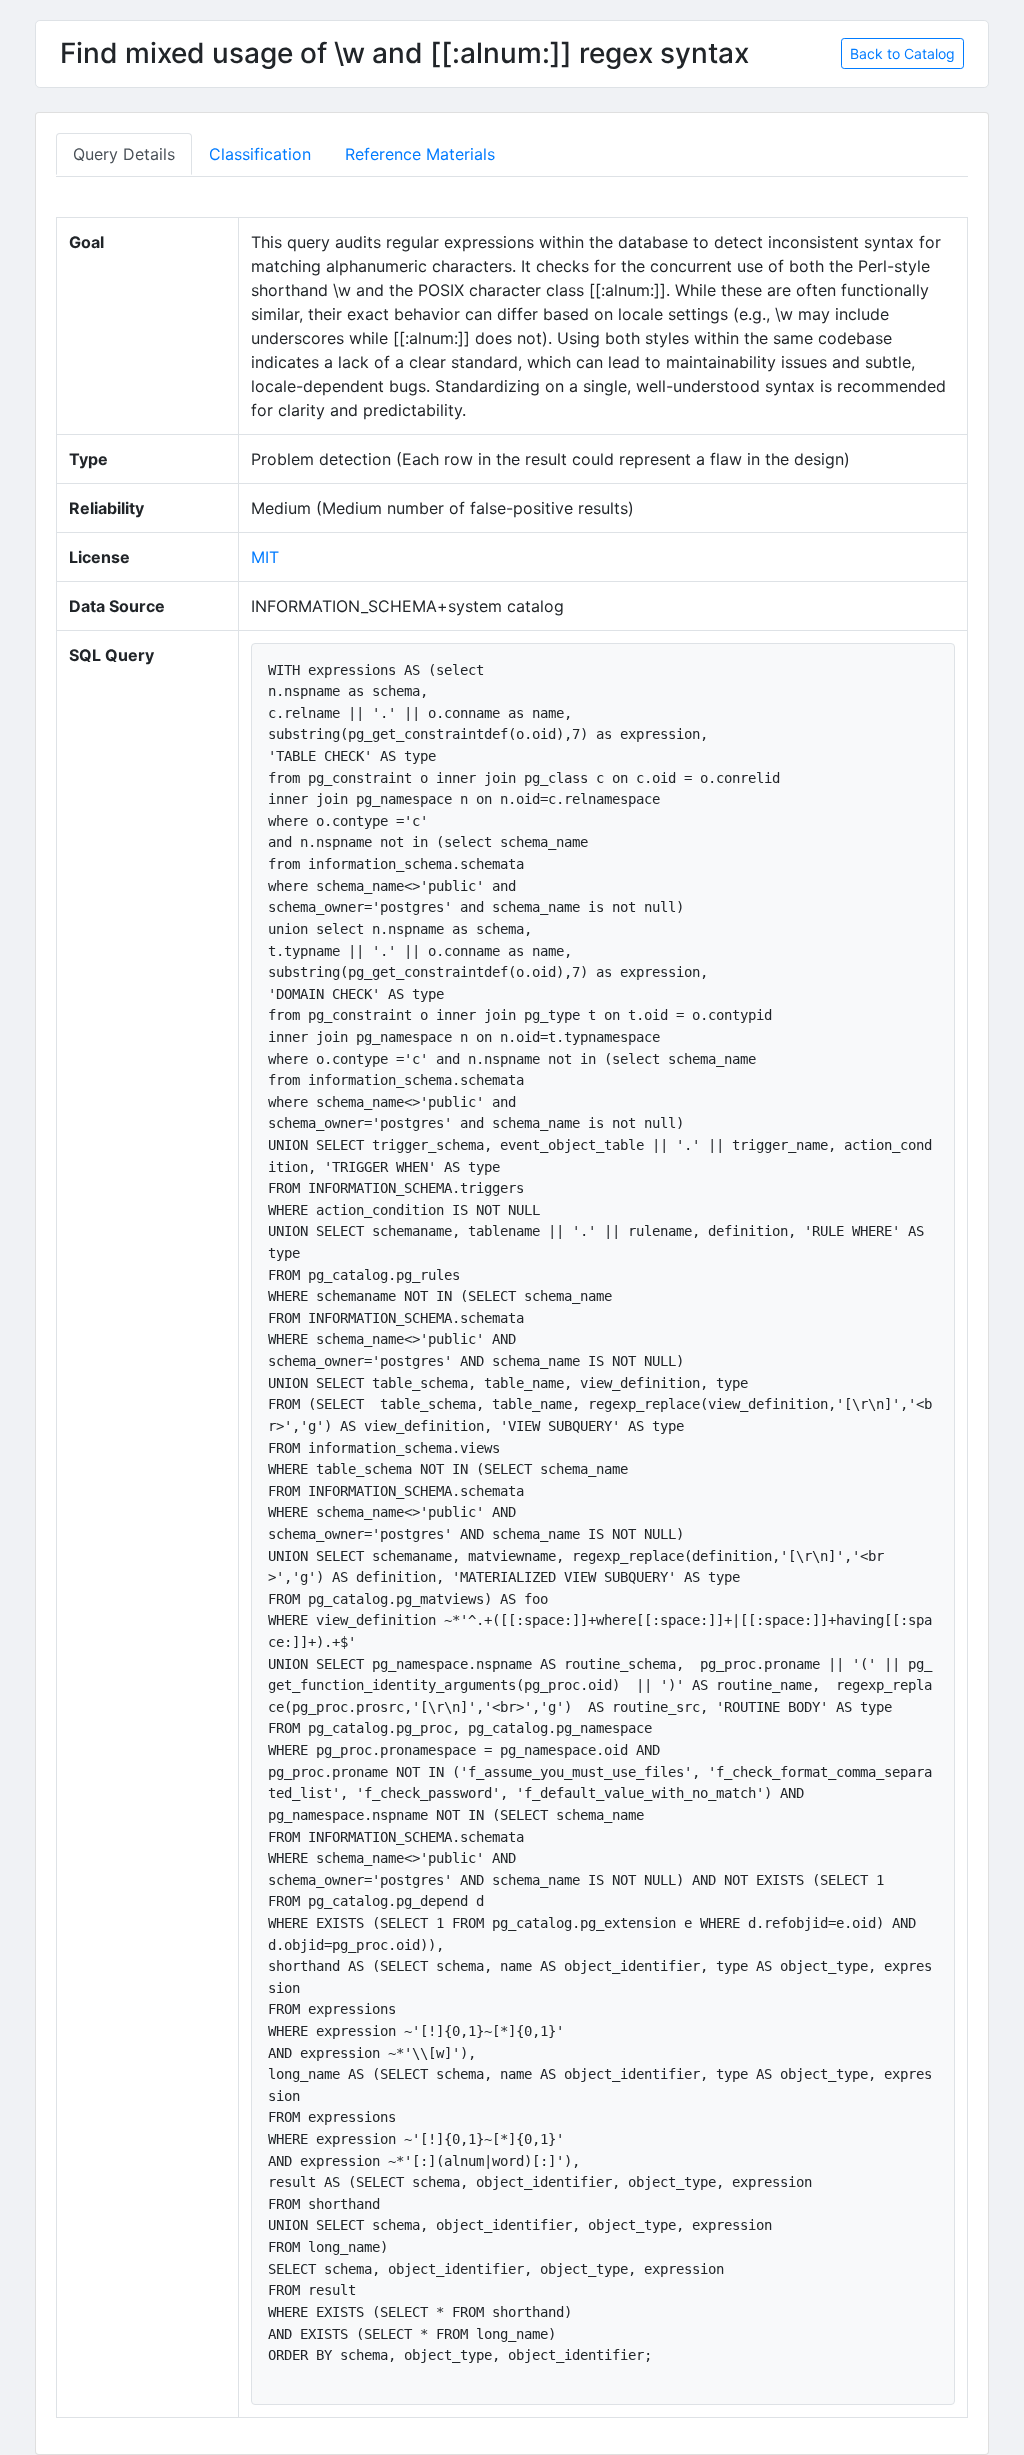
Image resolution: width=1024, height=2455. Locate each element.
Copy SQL (903, 667)
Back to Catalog (902, 53)
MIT (265, 557)
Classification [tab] (260, 154)
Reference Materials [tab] (420, 154)
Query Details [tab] (124, 154)
